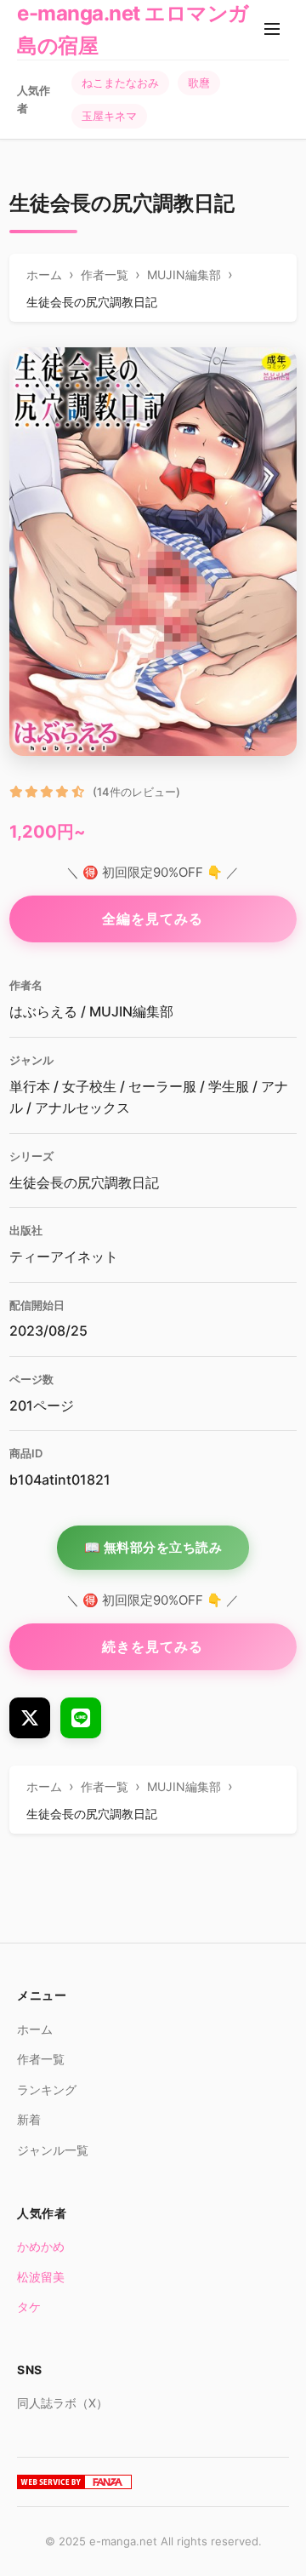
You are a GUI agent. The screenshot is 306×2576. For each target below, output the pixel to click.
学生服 (229, 1086)
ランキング (47, 2089)
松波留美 (41, 2277)
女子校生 (89, 1086)
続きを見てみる (153, 1646)
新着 (29, 2119)
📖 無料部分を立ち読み (153, 1547)
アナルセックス (82, 1108)
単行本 (30, 1086)
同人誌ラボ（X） (62, 2403)
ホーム (35, 2029)
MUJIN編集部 (131, 1011)
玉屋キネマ (109, 116)
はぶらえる (43, 1011)
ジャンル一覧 (53, 2150)
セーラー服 (162, 1086)
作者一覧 (41, 2059)
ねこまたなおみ (120, 83)
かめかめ (41, 2246)
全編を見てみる (153, 919)
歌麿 (199, 83)
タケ (29, 2307)
